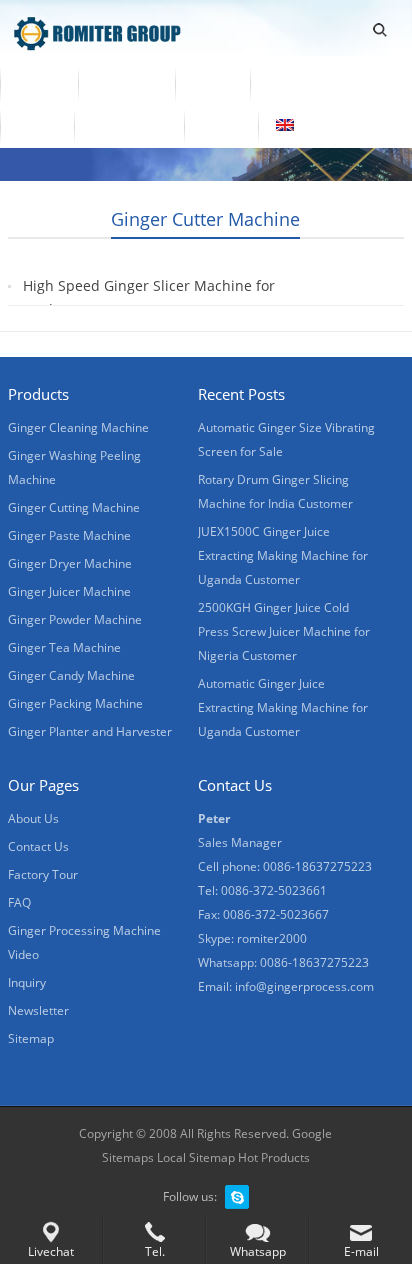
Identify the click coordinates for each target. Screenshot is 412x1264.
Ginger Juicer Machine (69, 591)
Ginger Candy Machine (71, 675)
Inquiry (27, 982)
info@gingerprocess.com (304, 986)
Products (126, 83)
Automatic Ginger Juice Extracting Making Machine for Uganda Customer (283, 707)
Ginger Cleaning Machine (78, 427)
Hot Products (274, 1157)
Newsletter (38, 1010)
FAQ (19, 902)
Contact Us (129, 125)
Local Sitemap (196, 1157)
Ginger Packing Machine (75, 703)
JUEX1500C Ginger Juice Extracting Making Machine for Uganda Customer (283, 555)
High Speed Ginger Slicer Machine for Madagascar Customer (149, 297)
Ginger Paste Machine (69, 535)
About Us (300, 83)
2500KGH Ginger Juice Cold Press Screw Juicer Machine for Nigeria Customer (284, 631)
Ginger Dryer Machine (70, 563)
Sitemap (31, 1038)
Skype (237, 1197)
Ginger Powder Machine (75, 619)
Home (39, 83)
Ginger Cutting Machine (74, 507)
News (37, 125)
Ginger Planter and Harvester (90, 731)
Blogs (221, 125)
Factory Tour (43, 874)
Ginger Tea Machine (64, 647)
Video (212, 83)
